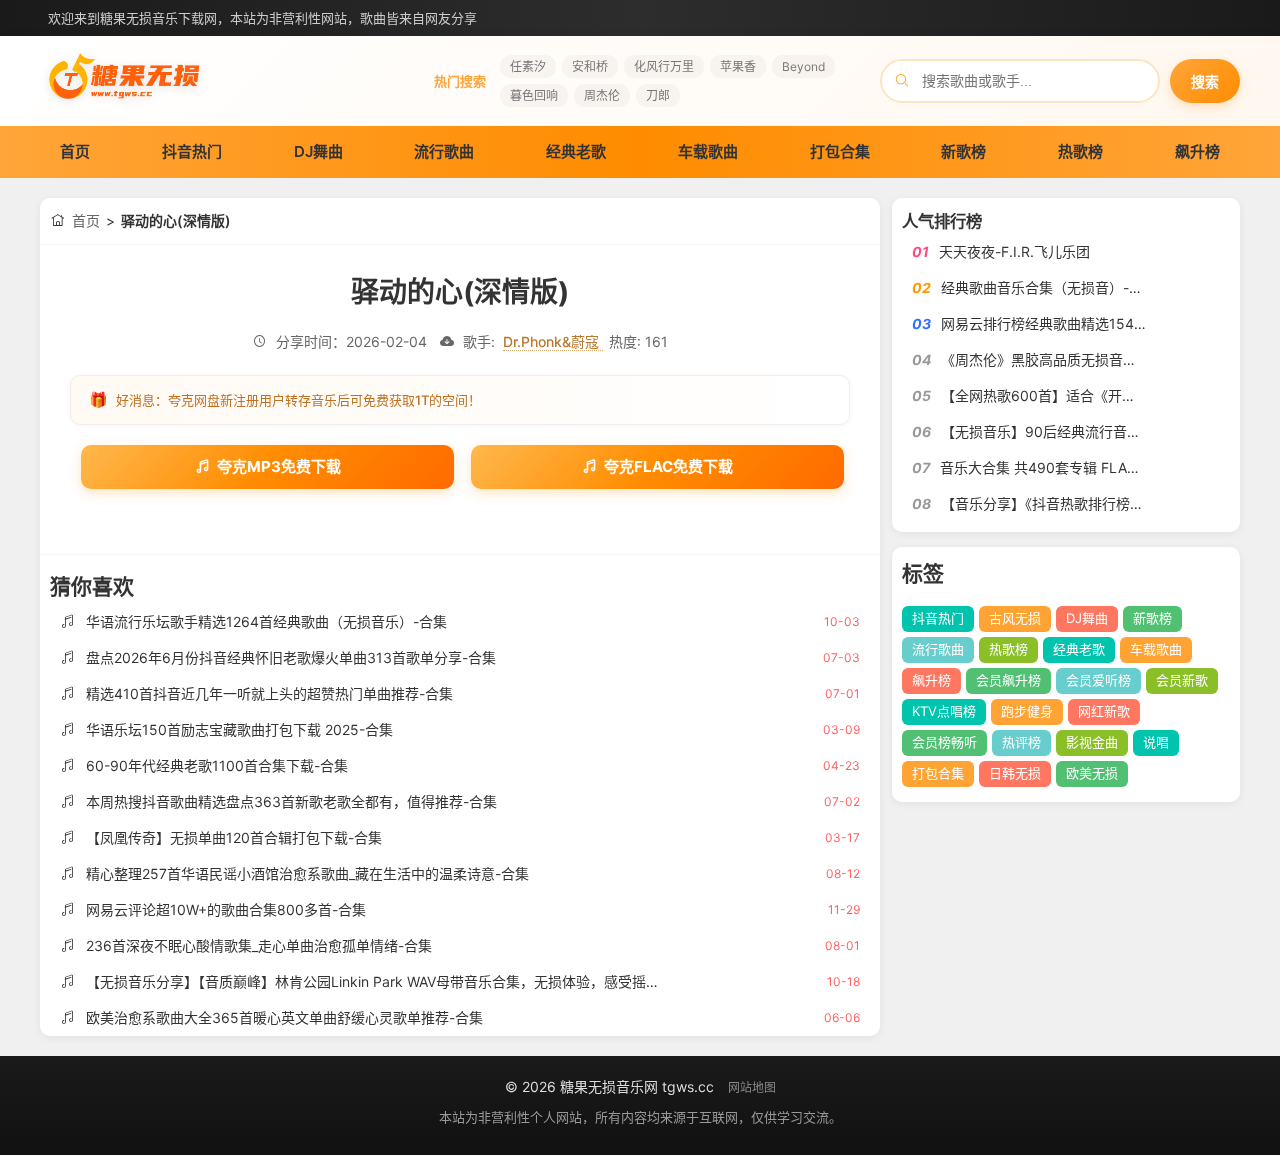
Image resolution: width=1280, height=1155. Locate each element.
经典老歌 (576, 151)
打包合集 (840, 151)
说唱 (1156, 742)
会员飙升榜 (1008, 680)
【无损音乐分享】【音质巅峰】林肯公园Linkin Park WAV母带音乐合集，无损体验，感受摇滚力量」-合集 (411, 981)
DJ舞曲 (318, 151)
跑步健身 (1027, 711)
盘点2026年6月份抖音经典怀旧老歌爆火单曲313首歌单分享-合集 (291, 657)
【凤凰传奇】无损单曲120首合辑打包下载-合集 (234, 837)
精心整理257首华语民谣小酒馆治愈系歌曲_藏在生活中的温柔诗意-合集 (307, 873)
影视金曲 (1092, 742)
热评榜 (1021, 742)
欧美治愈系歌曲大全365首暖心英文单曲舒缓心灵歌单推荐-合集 (284, 1017)
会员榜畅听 (944, 742)
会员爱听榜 (1098, 680)
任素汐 (528, 66)
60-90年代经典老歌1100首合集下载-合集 (217, 765)
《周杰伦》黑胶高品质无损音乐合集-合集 (1070, 359)
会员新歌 (1182, 680)
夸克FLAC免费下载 (668, 466)
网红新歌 (1104, 711)
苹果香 (738, 66)
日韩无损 (1015, 773)
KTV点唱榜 (944, 711)
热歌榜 (1080, 151)
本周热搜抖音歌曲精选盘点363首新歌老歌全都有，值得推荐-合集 (291, 801)
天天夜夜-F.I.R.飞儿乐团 (1014, 251)
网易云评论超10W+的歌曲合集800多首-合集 (226, 909)
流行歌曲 (444, 151)
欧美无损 (1092, 773)
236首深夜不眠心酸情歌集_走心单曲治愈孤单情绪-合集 (259, 945)
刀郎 (658, 95)
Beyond (803, 66)
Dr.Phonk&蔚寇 (553, 341)
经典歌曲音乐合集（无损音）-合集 (1049, 287)
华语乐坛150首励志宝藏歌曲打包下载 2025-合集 (239, 729)
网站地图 (752, 1087)
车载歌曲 (708, 151)
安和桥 (590, 66)
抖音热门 (192, 151)
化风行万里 (664, 66)
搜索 (1205, 82)
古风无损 (1015, 618)
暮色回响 (534, 95)
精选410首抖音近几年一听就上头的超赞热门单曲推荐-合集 (269, 693)
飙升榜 (1197, 151)
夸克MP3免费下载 (279, 466)
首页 (75, 151)
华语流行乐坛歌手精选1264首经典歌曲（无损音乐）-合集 (266, 621)
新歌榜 (963, 151)
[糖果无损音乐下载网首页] (125, 105)
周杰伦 (602, 95)
